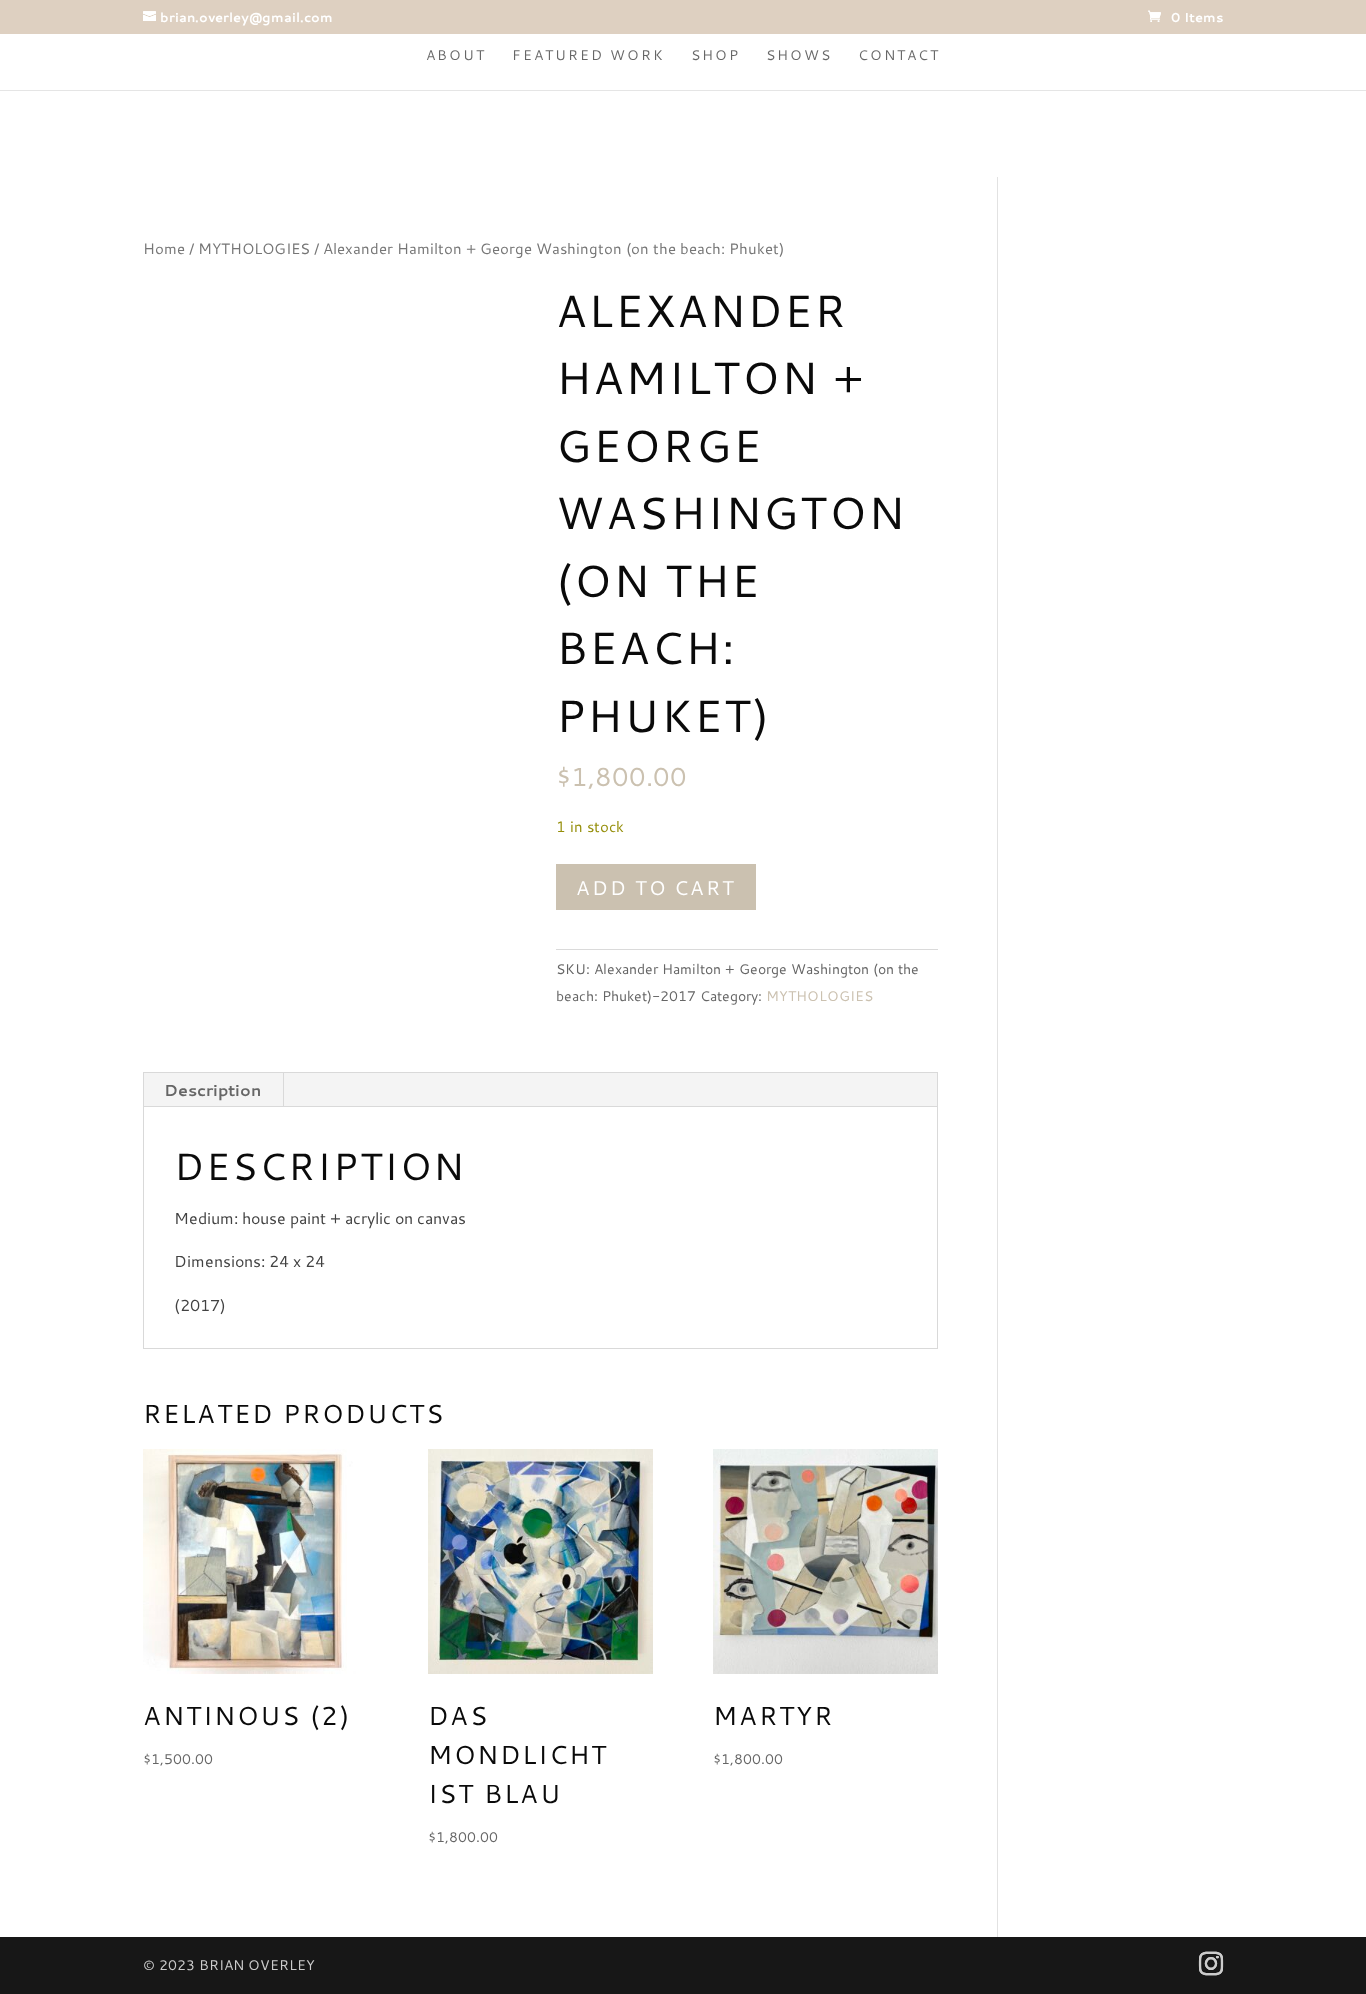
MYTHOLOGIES (254, 248)
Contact (899, 56)
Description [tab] (212, 1089)
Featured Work (588, 56)
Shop (715, 56)
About (456, 56)
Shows (799, 56)
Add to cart (656, 887)
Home (164, 248)
